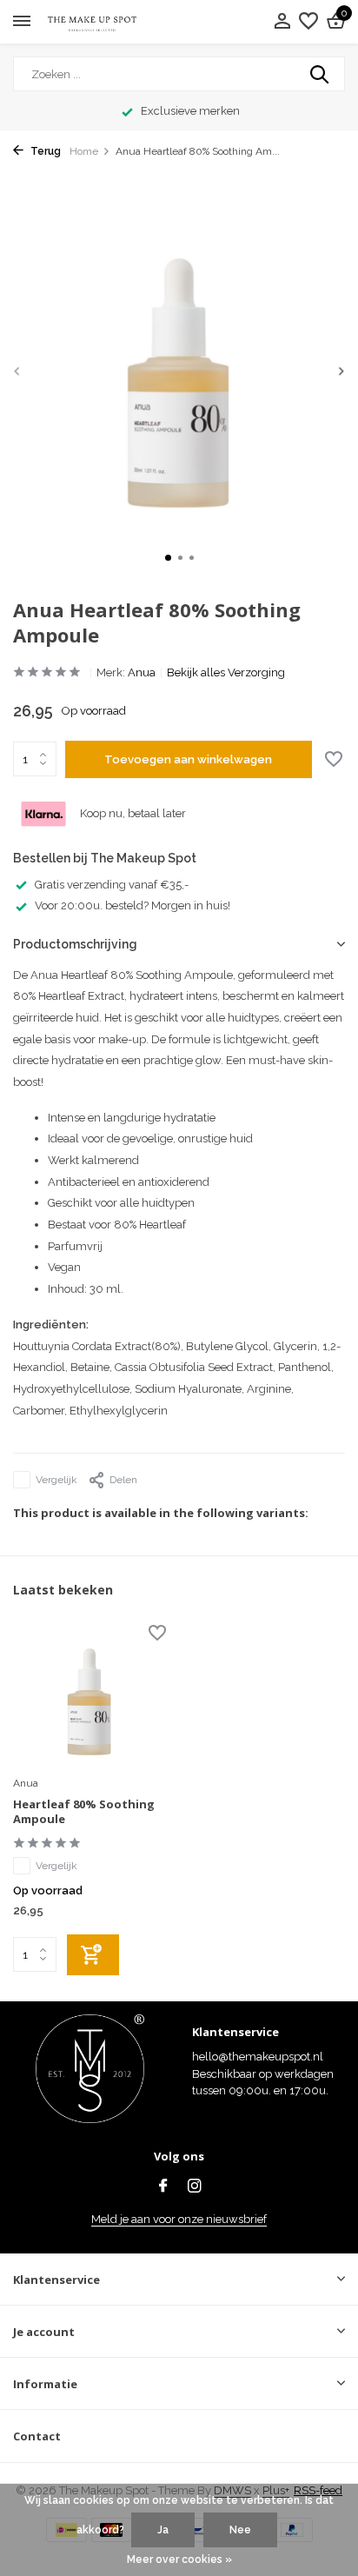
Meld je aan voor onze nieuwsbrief (179, 2219)
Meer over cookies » (179, 2559)
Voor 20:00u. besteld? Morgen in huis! (133, 905)
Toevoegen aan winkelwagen (188, 759)
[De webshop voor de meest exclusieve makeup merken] (92, 22)
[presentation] (17, 371)
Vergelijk (56, 1480)
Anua (142, 672)
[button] (168, 558)
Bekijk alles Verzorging (226, 672)
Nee (240, 2530)
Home (84, 151)
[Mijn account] (282, 22)
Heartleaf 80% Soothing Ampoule (84, 1812)
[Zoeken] (321, 74)
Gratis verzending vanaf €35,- (112, 885)
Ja (163, 2530)
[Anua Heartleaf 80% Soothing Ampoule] (89, 1697)
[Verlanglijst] (308, 22)
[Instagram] (195, 2187)
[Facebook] (163, 2187)
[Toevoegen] (93, 1955)
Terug (44, 151)
